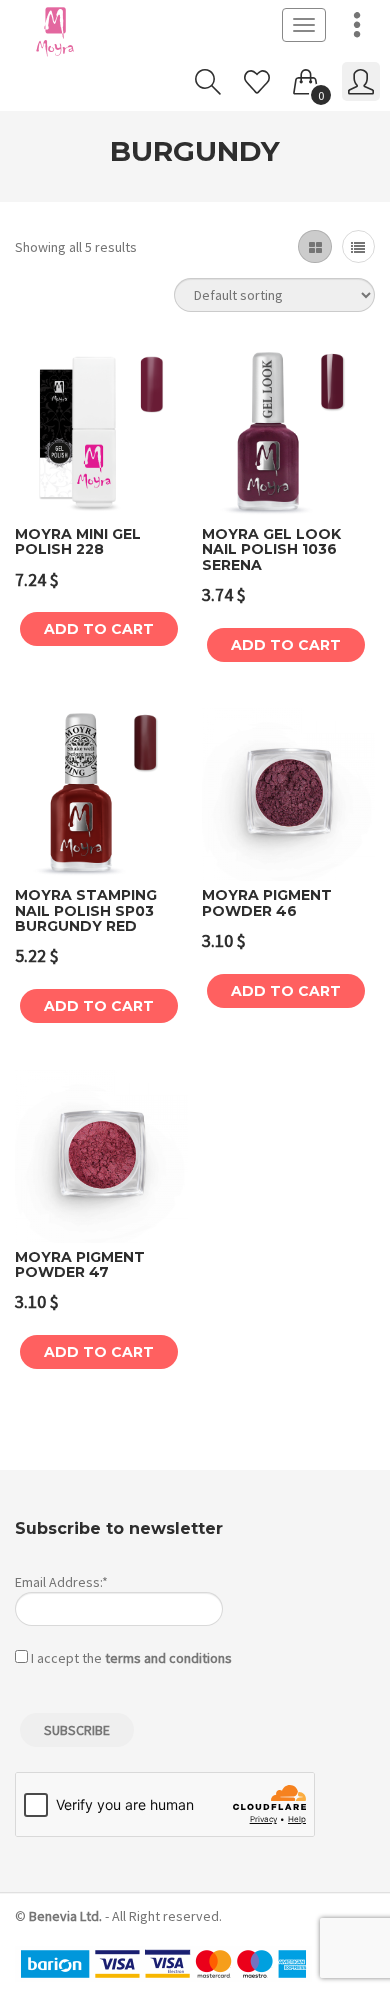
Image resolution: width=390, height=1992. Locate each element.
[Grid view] (314, 246)
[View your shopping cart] (306, 78)
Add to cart (99, 629)
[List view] (358, 246)
